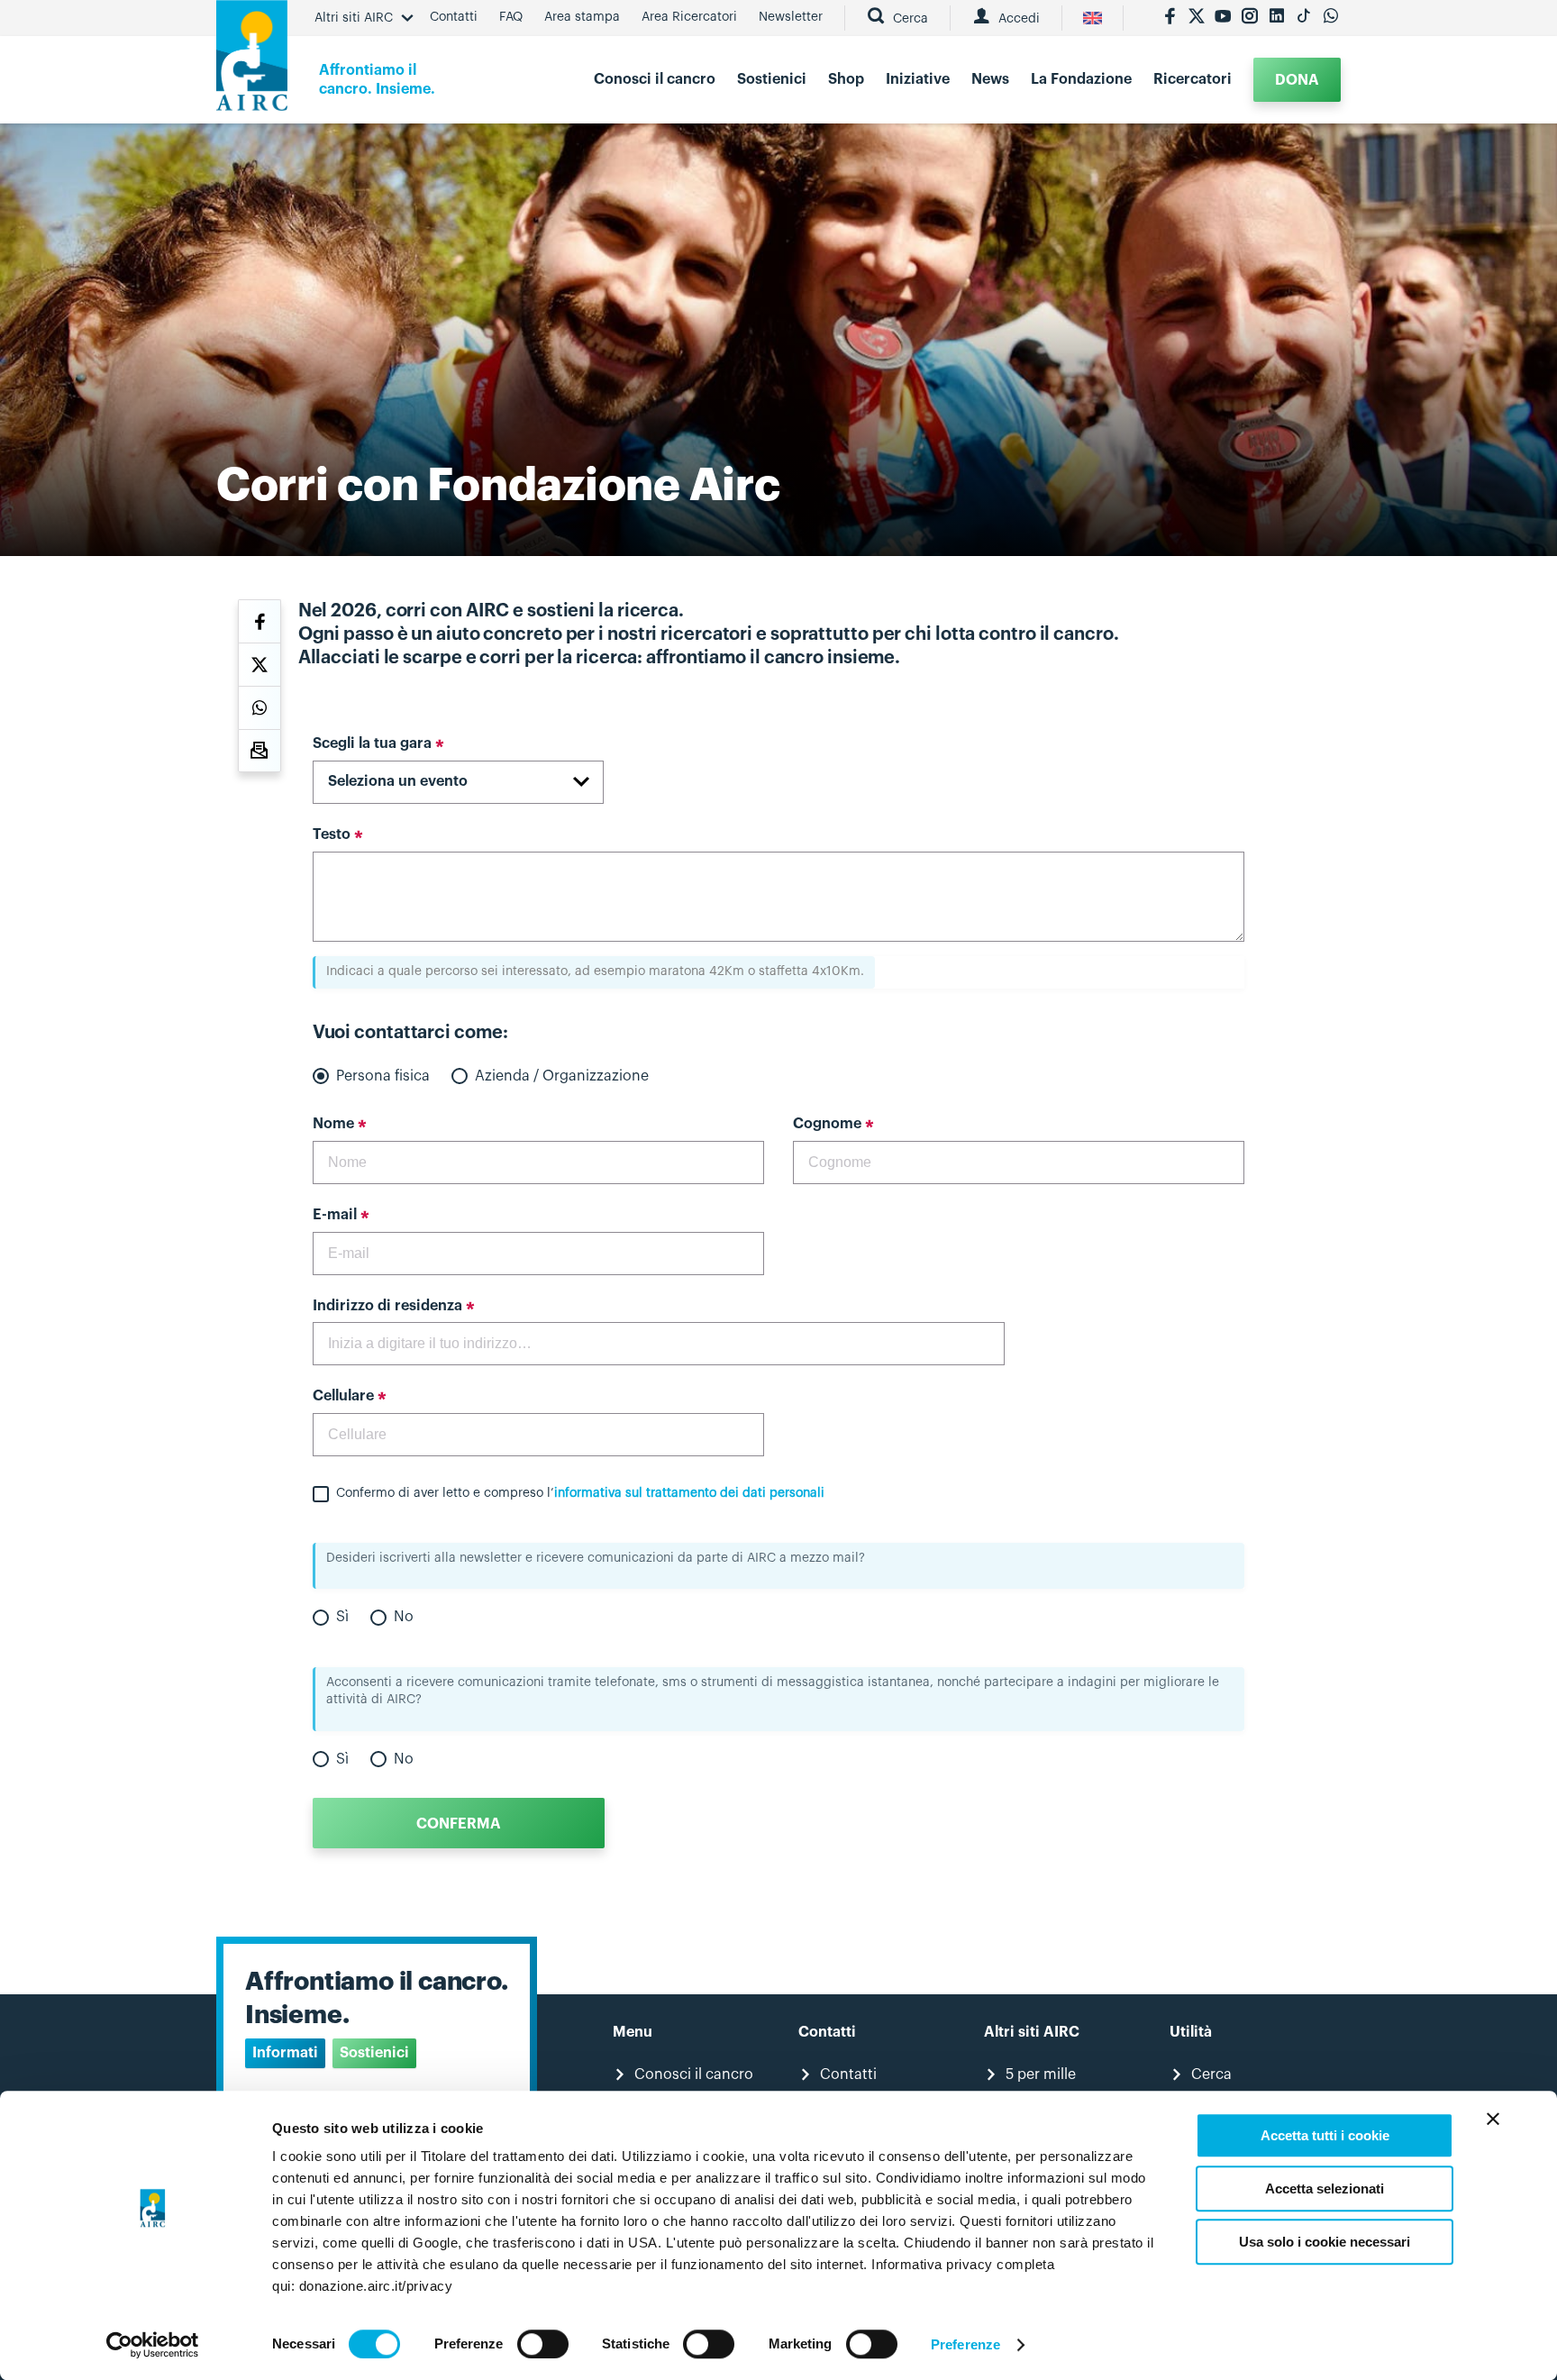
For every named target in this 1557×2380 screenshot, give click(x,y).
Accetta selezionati (1325, 2189)
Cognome (827, 1124)
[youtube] (1223, 18)
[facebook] (1170, 18)
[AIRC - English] (1093, 18)
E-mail (335, 1215)
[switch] (543, 2344)
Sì (342, 1617)
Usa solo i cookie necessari (1325, 2242)
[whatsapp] (1331, 18)
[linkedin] (1277, 18)
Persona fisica (383, 1076)
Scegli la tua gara (372, 743)
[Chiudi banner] (1493, 2119)
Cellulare (343, 1396)
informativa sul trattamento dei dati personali (689, 1493)
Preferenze (965, 2344)
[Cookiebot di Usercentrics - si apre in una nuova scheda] (153, 2345)
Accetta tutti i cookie (1325, 2135)
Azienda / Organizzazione (562, 1076)
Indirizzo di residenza (387, 1306)
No (404, 1617)
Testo (332, 834)
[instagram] (1250, 18)
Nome (333, 1124)
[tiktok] (1304, 18)
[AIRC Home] (252, 62)
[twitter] (1197, 18)
